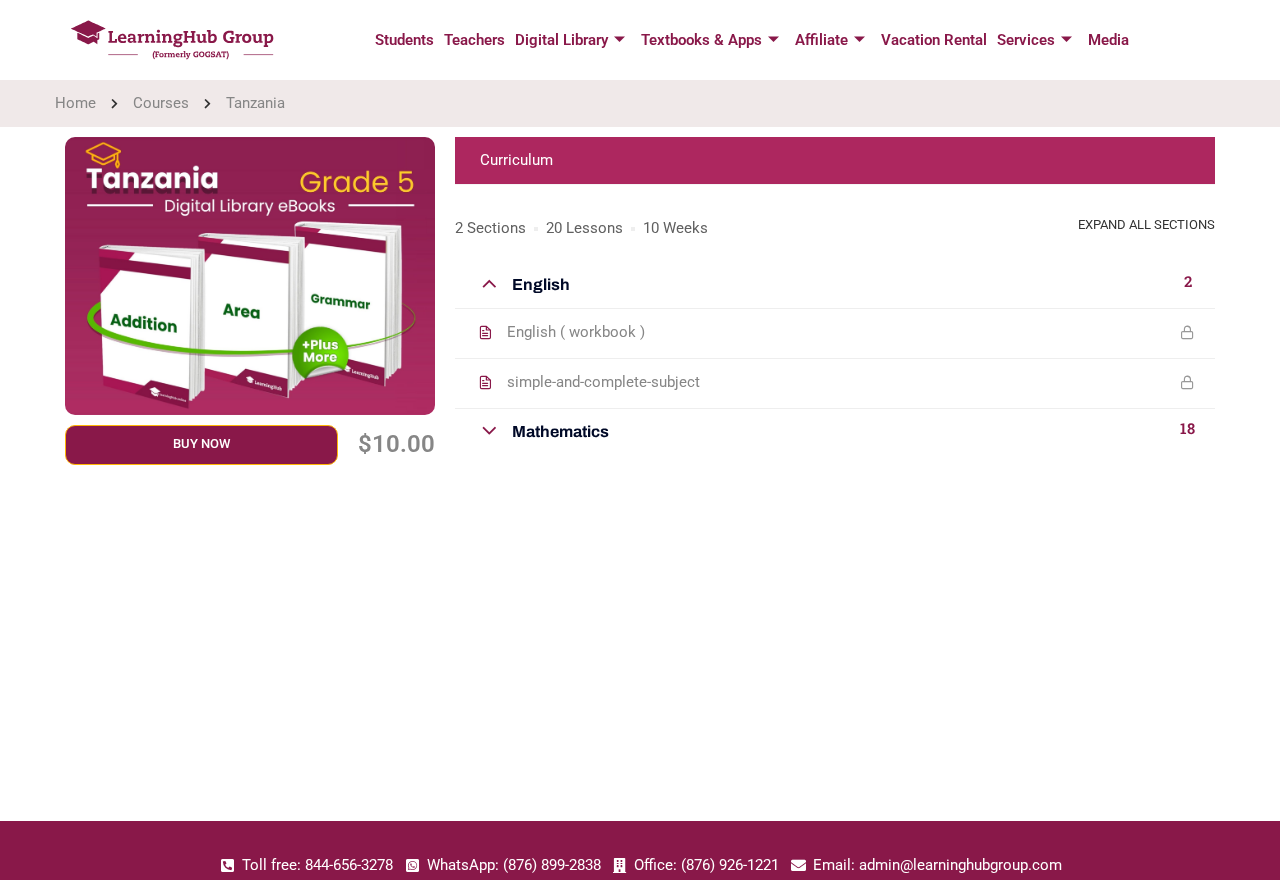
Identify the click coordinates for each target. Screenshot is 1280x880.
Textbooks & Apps (701, 40)
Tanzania (255, 103)
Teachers (474, 40)
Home (75, 103)
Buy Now (201, 443)
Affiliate (821, 40)
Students (404, 40)
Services (1026, 40)
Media (1108, 40)
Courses (161, 103)
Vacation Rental (934, 40)
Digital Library (561, 40)
